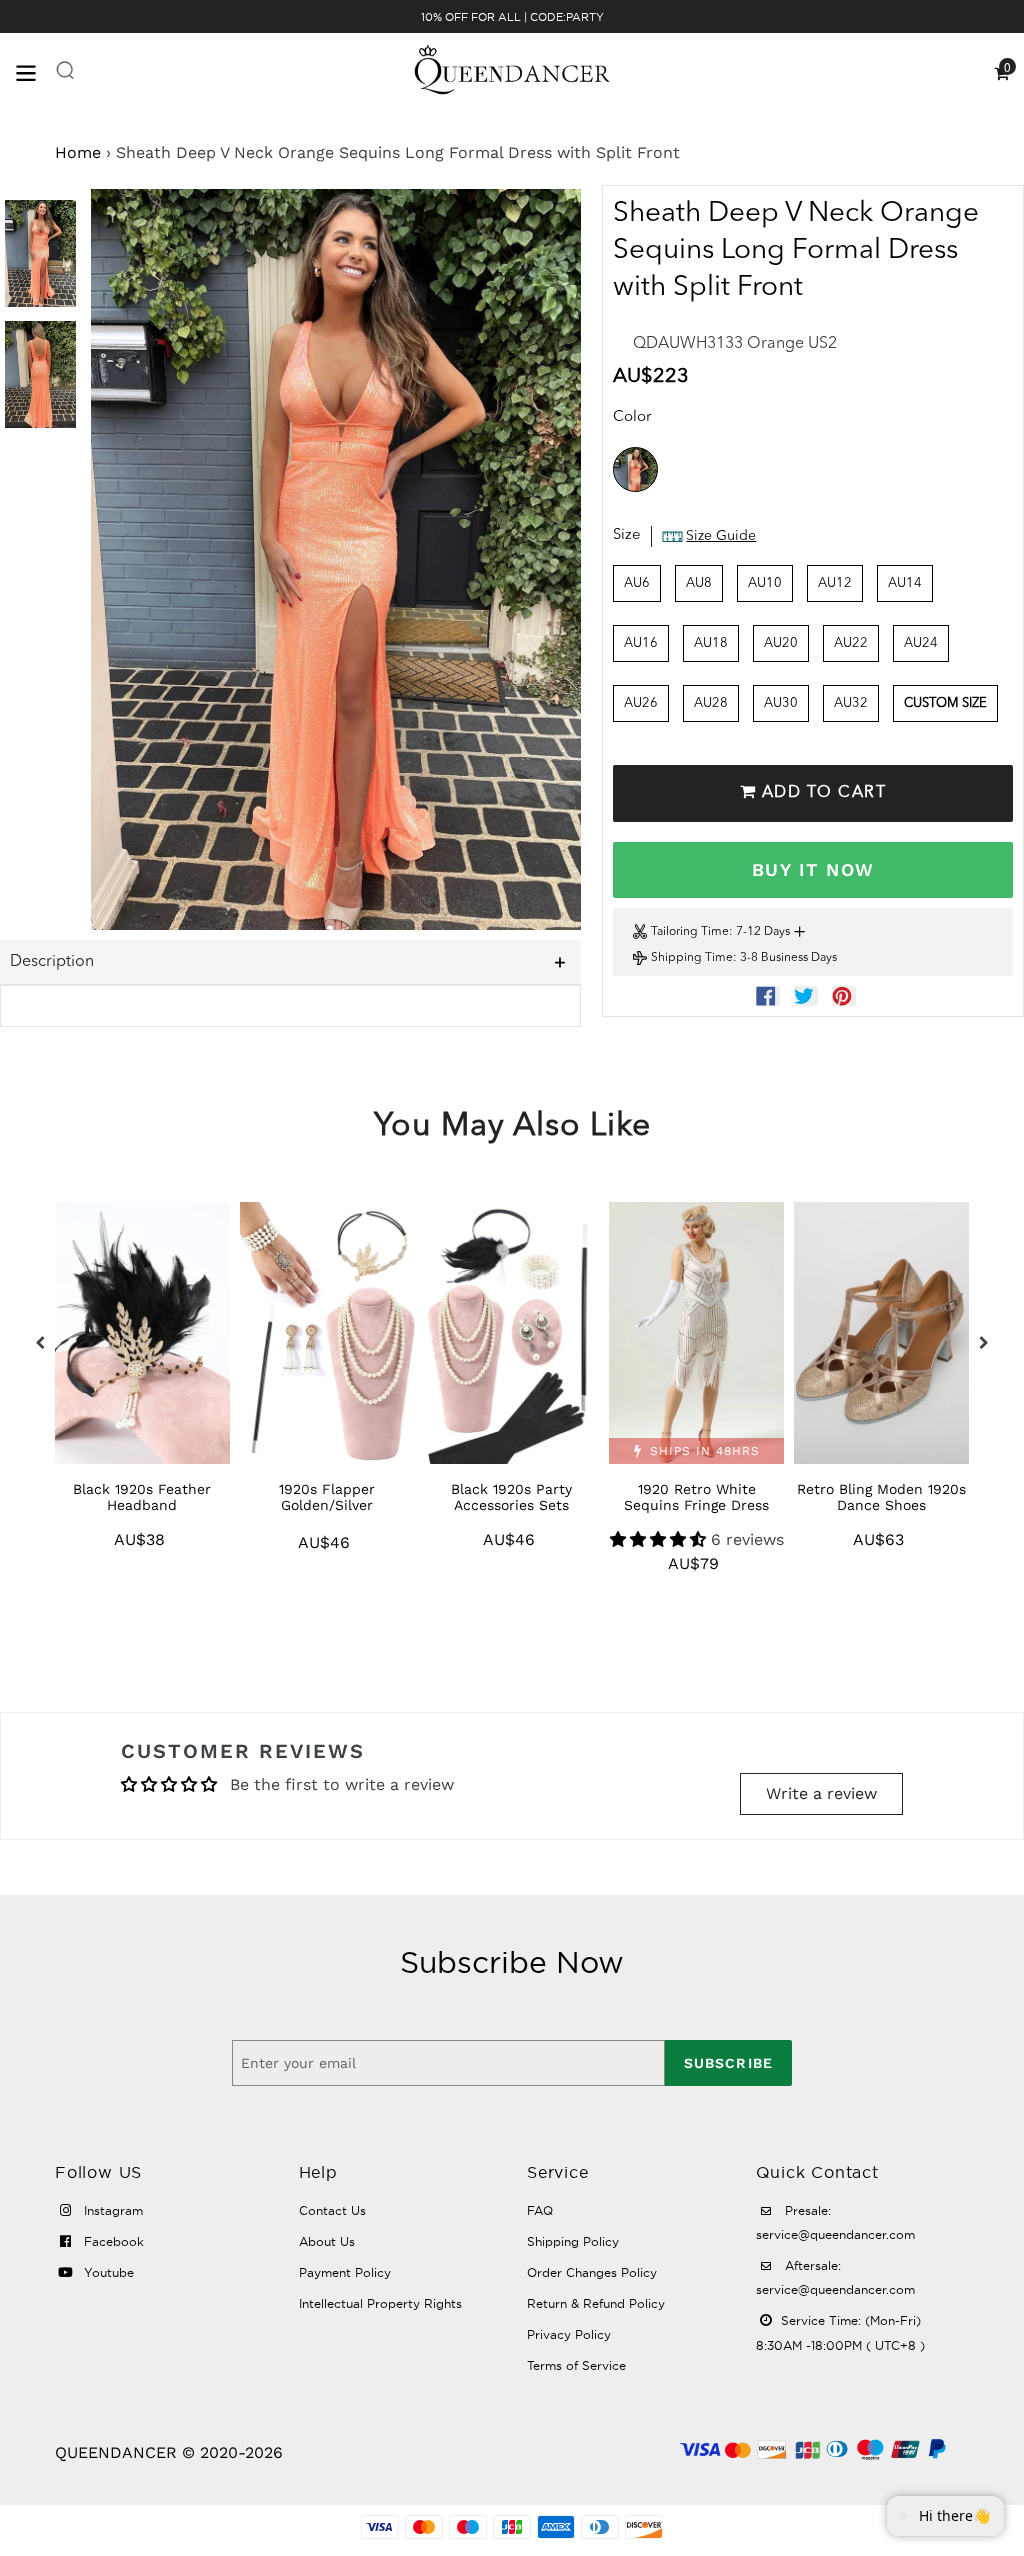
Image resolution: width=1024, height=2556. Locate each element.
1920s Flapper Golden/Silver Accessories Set (327, 1505)
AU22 (851, 643)
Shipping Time (692, 958)
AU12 (835, 583)
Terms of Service (576, 2365)
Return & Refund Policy (596, 2303)
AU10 (765, 583)
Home (78, 152)
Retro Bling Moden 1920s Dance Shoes (881, 1497)
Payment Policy (345, 2272)
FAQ (540, 2210)
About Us (327, 2241)
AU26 (641, 703)
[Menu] (35, 71)
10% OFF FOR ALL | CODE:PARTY (512, 17)
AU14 (905, 583)
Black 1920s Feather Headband (142, 1497)
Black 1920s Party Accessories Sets (511, 1497)
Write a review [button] (821, 1793)
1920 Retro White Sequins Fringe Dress (696, 1497)
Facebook (112, 2241)
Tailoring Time (690, 932)
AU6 (637, 583)
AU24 (921, 643)
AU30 (781, 703)
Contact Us (332, 2210)
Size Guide (721, 536)
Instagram (111, 2210)
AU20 (781, 643)
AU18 (711, 643)
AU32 (851, 703)
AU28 (711, 703)
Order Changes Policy (592, 2272)
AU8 (699, 583)
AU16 (641, 643)
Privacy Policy (569, 2334)
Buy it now (813, 869)
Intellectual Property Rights (380, 2303)
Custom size (945, 703)
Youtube (107, 2272)
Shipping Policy (573, 2241)
